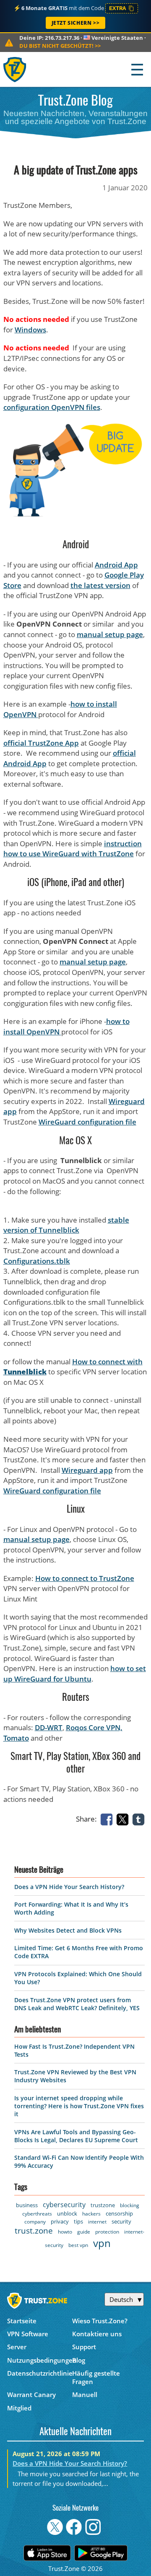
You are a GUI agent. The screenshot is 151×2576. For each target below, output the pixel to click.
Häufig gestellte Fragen (96, 2377)
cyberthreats (37, 2214)
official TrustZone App (41, 743)
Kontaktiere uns (97, 2334)
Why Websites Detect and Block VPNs (68, 1930)
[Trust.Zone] (15, 69)
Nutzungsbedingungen (40, 2360)
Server (17, 2347)
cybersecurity (64, 2205)
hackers (91, 2214)
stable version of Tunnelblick (66, 1225)
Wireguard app (87, 1470)
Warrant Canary (31, 2395)
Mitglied (19, 2408)
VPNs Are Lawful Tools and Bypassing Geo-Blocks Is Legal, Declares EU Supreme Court (76, 2136)
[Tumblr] (140, 1819)
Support (84, 2347)
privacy (60, 2221)
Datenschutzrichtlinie (40, 2373)
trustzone (103, 2205)
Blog (79, 2360)
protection (107, 2232)
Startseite (22, 2321)
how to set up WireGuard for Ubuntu (75, 1674)
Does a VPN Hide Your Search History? (69, 1887)
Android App (116, 565)
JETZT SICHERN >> (76, 23)
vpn (102, 2243)
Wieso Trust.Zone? (100, 2321)
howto (65, 2232)
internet (97, 2222)
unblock (67, 2213)
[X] (124, 1819)
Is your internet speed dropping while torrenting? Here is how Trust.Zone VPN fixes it (79, 2106)
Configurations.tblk (37, 1261)
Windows (30, 330)
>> (60, 46)
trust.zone (34, 2231)
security (121, 2221)
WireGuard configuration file (87, 1122)
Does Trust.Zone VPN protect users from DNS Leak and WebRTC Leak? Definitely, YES (77, 2004)
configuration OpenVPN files (52, 407)
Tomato (16, 1738)
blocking (130, 2205)
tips (78, 2221)
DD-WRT (49, 1727)
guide (84, 2232)
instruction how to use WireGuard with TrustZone (73, 849)
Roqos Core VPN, (94, 1727)
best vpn (78, 2245)
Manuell (85, 2395)
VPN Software (28, 2334)
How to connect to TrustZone (85, 1578)
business (27, 2205)
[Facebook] (108, 1819)
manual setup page (110, 634)
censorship (119, 2213)
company (35, 2222)
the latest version (100, 585)
